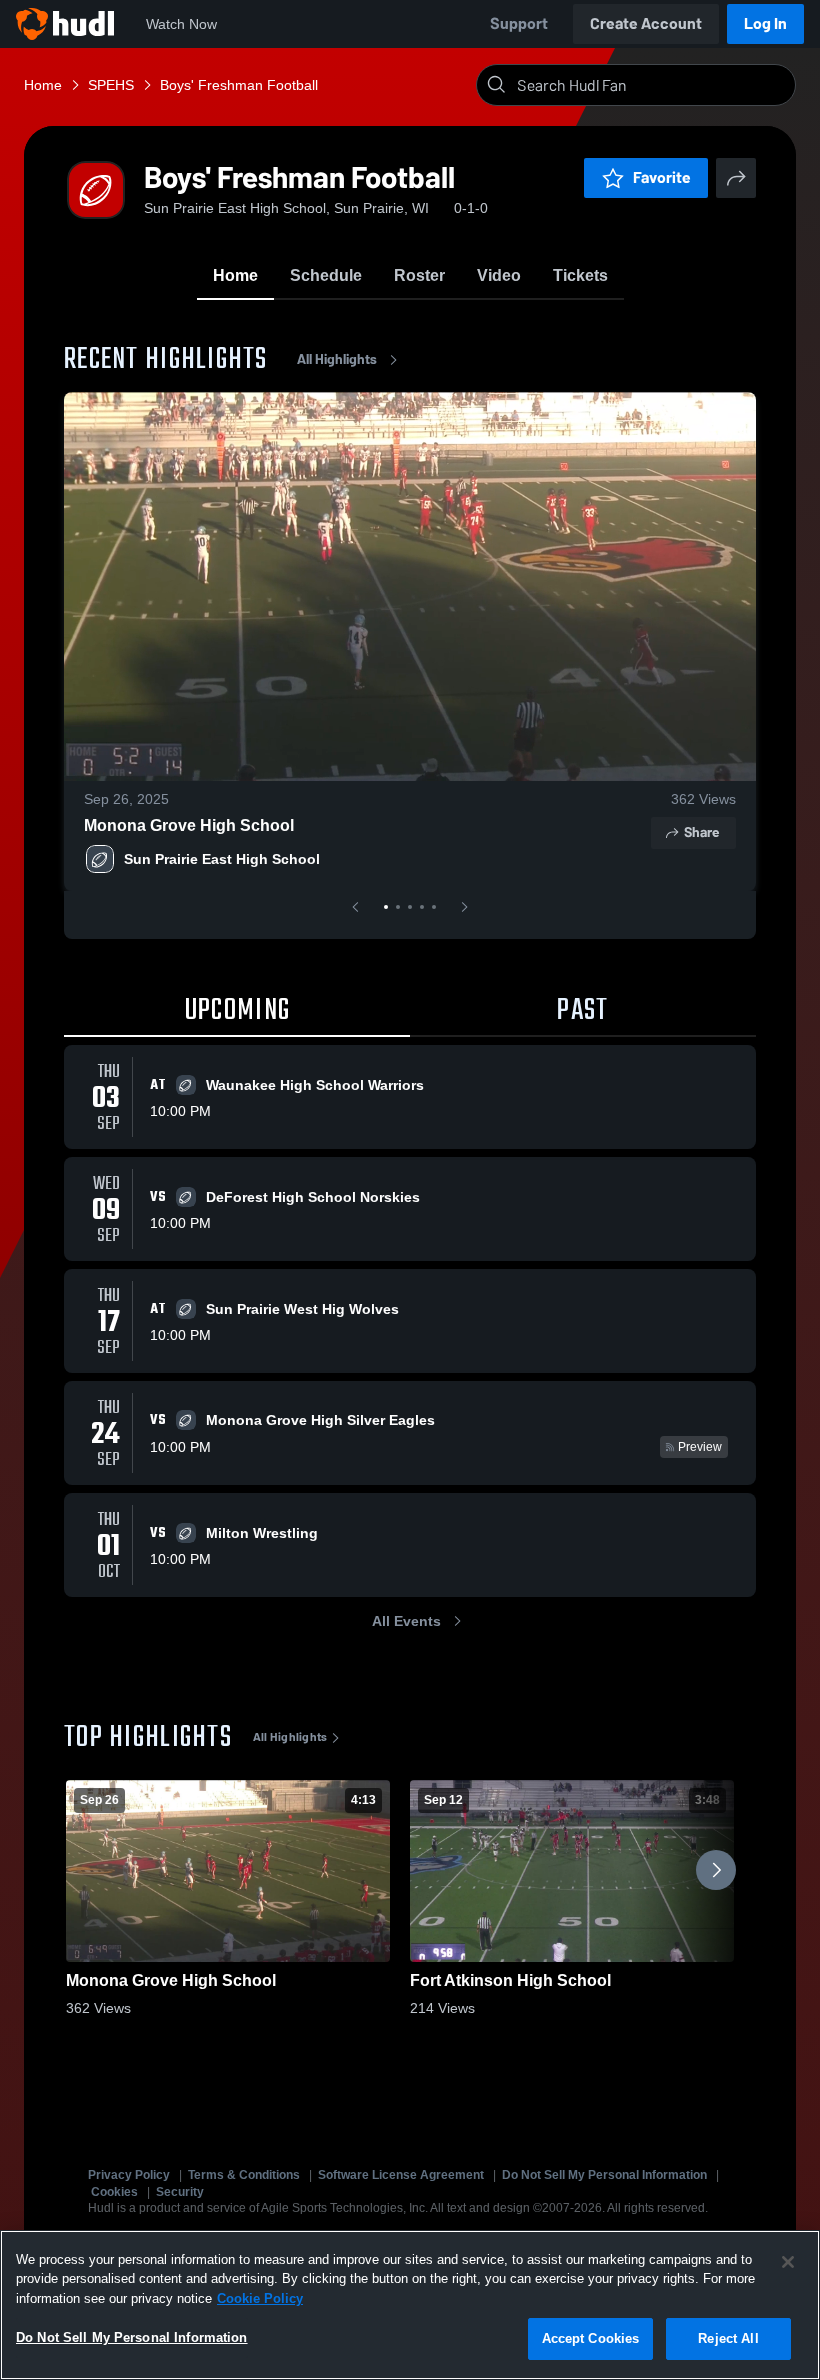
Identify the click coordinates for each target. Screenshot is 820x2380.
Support (519, 23)
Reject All (728, 2338)
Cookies (114, 2192)
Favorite (662, 177)
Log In (765, 23)
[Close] (788, 2262)
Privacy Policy (129, 2175)
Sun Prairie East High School (222, 859)
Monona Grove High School (189, 825)
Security (180, 2192)
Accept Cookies (591, 2338)
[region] (410, 2305)
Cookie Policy (260, 2298)
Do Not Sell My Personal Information (604, 2175)
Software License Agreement (401, 2175)
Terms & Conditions (244, 2175)
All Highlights (337, 359)
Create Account (646, 23)
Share (701, 832)
